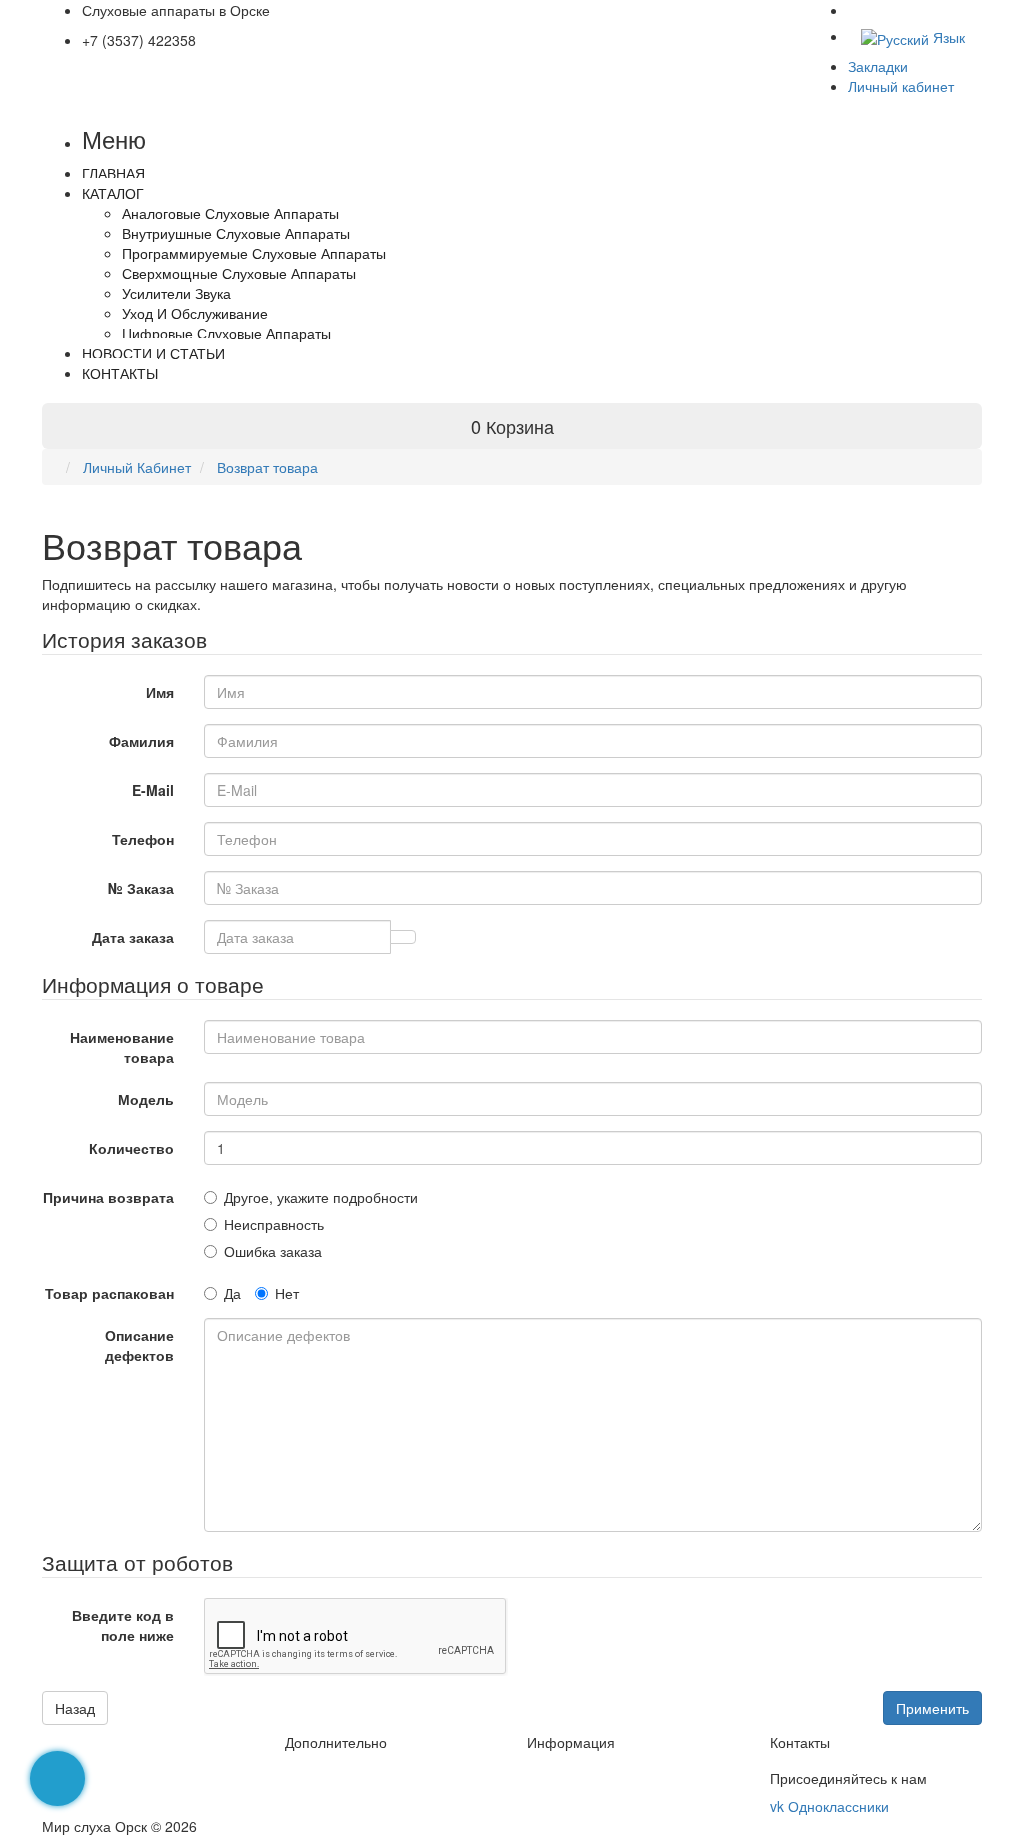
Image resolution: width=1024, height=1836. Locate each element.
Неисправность (274, 1224)
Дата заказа (133, 937)
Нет (287, 1293)
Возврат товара (265, 467)
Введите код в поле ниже (123, 1625)
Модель (146, 1099)
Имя (160, 692)
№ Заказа (141, 888)
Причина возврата (108, 1197)
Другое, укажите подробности (321, 1197)
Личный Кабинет (135, 467)
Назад (75, 1708)
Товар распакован (109, 1293)
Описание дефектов (139, 1345)
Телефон (143, 839)
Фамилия (141, 741)
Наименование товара (122, 1047)
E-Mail (153, 790)
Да (232, 1293)
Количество (131, 1148)
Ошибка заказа (273, 1251)
